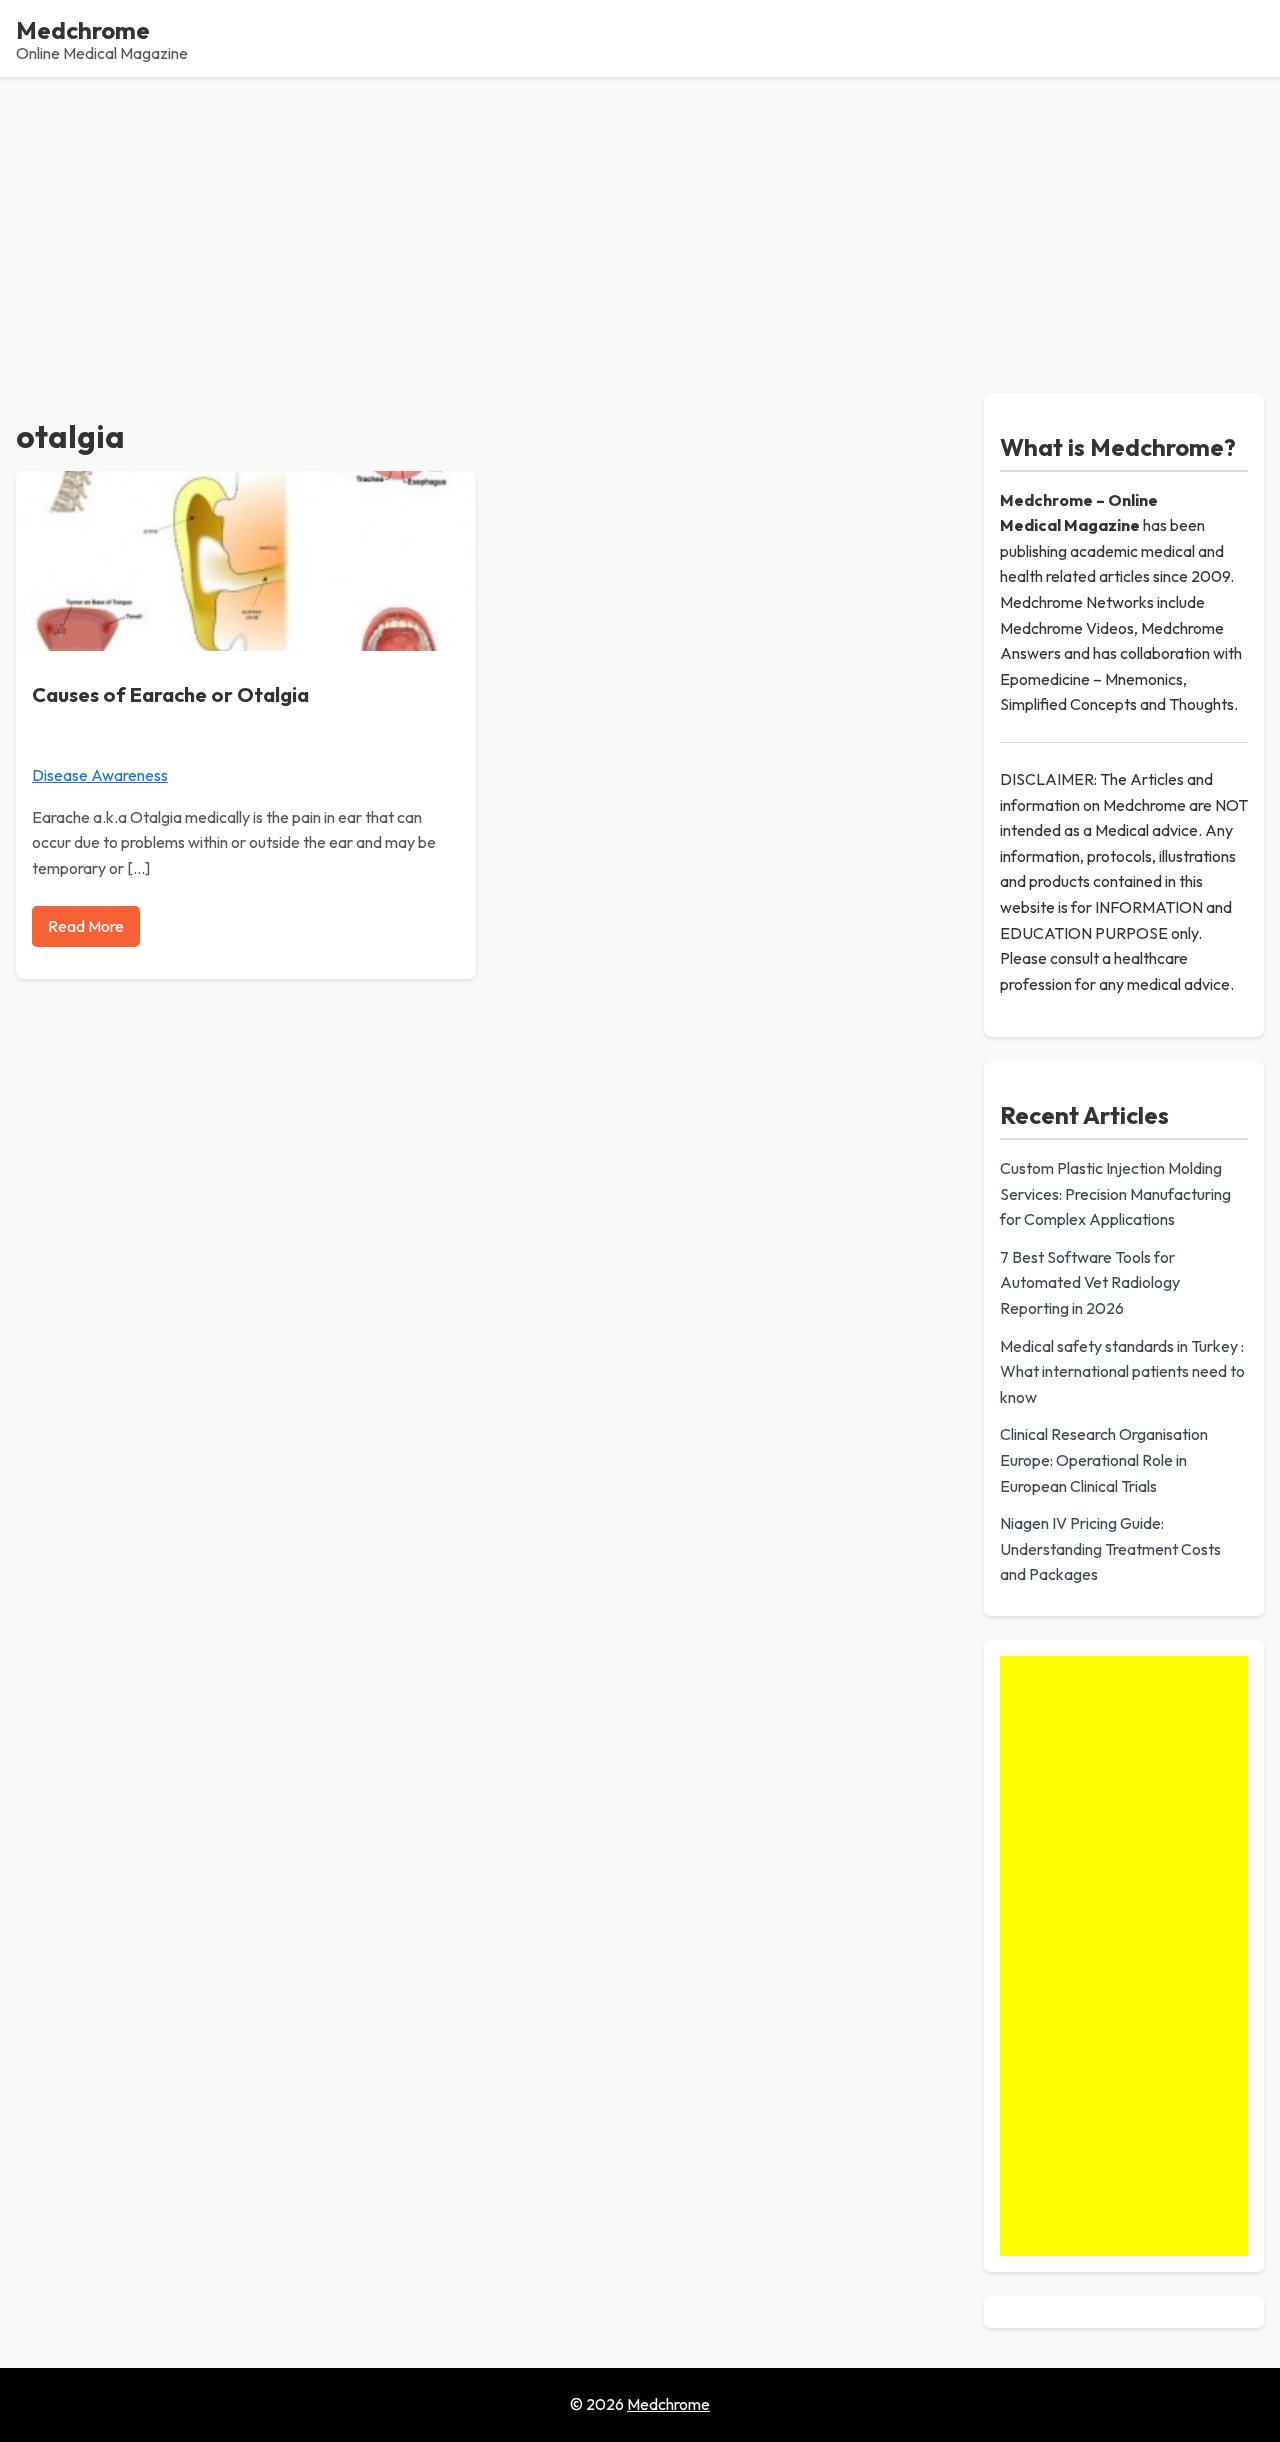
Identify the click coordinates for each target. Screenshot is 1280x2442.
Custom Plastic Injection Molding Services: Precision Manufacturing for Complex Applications (1115, 1193)
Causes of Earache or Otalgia (170, 694)
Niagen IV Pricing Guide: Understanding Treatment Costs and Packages (1110, 1548)
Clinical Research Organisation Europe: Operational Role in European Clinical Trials (1104, 1459)
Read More (86, 926)
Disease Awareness (100, 775)
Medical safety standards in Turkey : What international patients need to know (1122, 1371)
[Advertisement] (640, 227)
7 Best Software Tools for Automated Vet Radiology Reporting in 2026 (1090, 1282)
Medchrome (83, 30)
